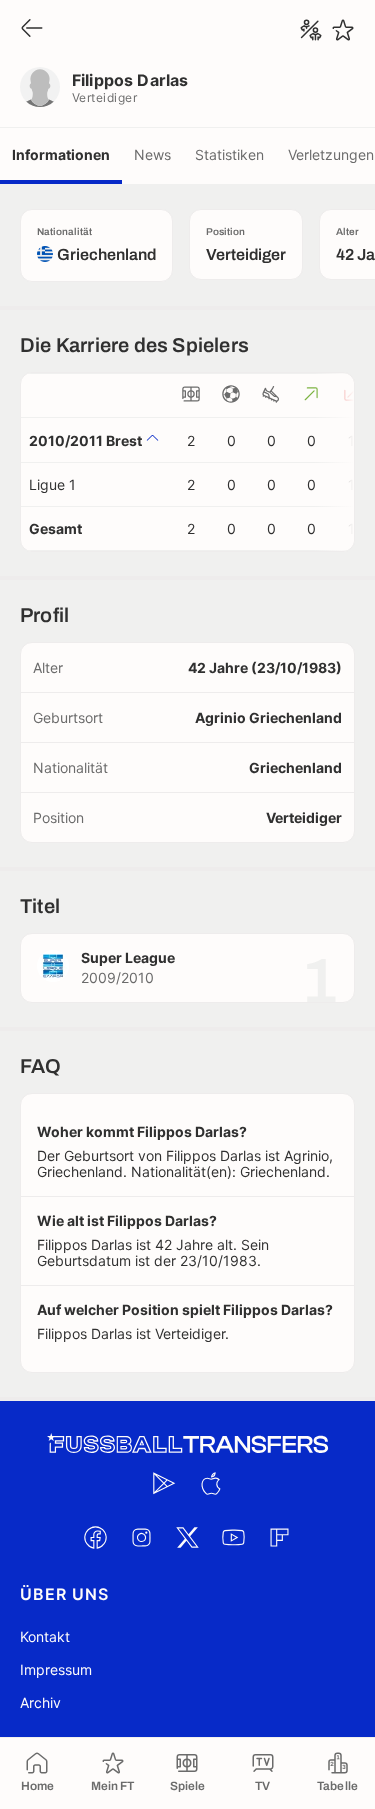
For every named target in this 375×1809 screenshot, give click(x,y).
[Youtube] (234, 1537)
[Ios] (211, 1483)
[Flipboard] (280, 1537)
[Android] (165, 1483)
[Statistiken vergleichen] (311, 30)
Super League (128, 957)
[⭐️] (343, 30)
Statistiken (229, 154)
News (152, 154)
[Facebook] (96, 1537)
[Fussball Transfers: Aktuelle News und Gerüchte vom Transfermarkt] (188, 1444)
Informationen (61, 154)
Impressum (56, 1669)
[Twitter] (188, 1537)
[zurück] (32, 29)
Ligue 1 (52, 484)
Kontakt (45, 1636)
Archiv (40, 1702)
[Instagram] (142, 1537)
